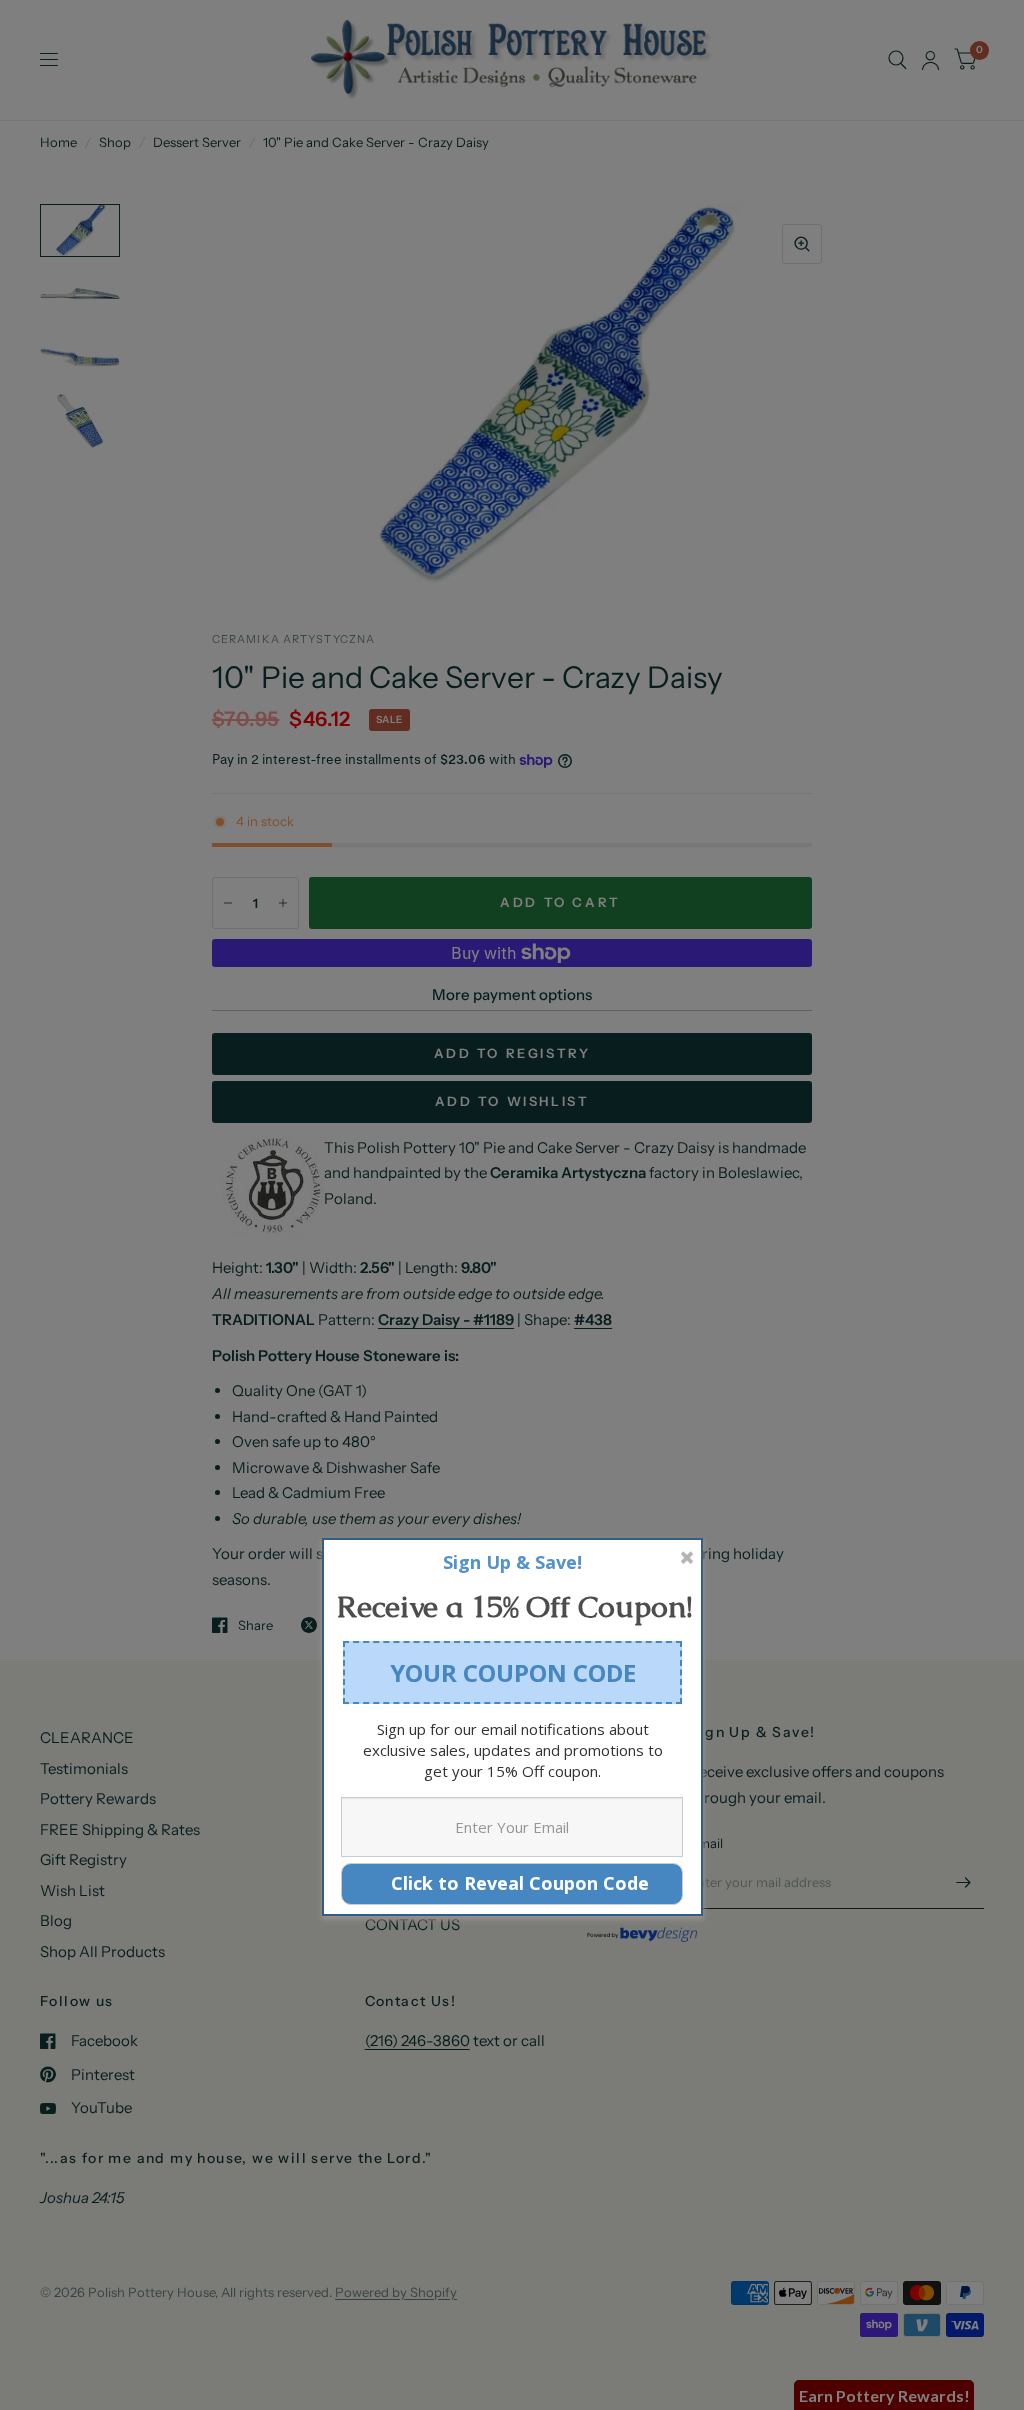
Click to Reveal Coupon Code (512, 1883)
